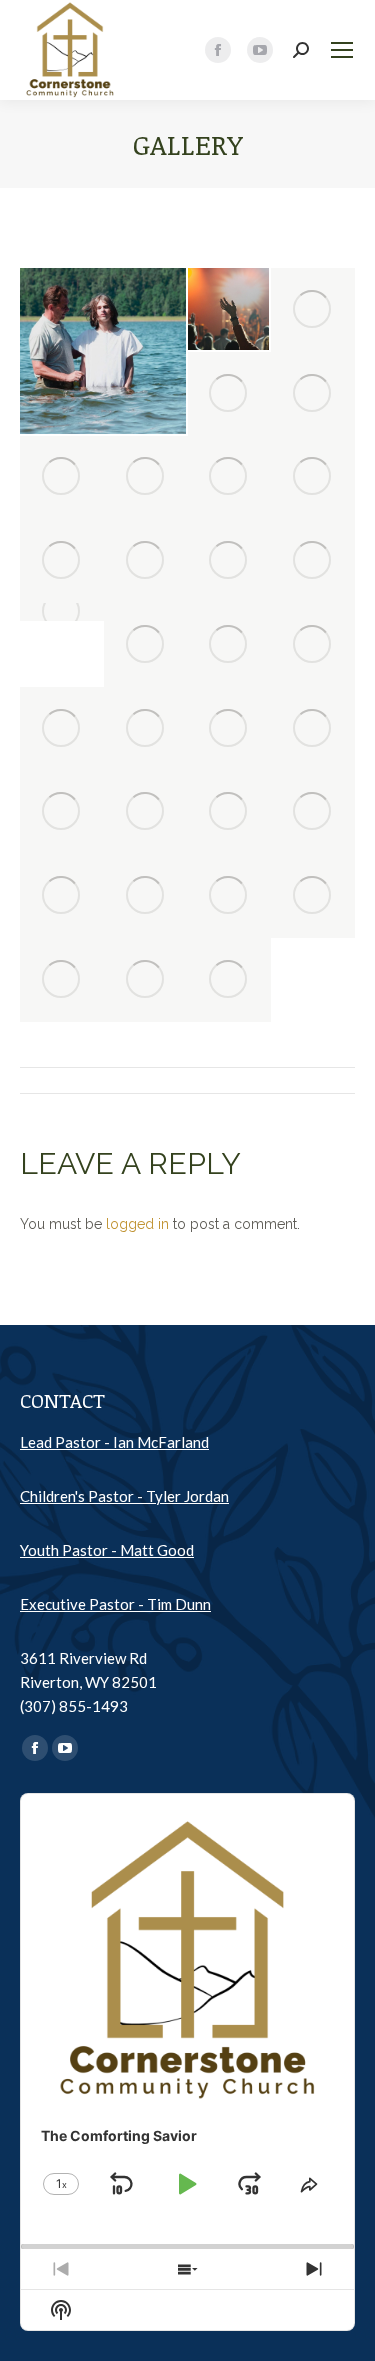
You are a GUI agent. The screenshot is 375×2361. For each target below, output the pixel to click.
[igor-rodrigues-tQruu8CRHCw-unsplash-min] (230, 561)
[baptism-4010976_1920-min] (62, 896)
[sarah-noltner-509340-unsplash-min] (230, 980)
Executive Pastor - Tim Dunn (115, 1604)
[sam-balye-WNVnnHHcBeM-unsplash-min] (62, 561)
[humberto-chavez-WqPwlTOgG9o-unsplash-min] (313, 729)
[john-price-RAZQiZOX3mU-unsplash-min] (230, 310)
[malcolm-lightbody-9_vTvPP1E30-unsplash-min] (313, 561)
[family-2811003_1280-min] (230, 729)
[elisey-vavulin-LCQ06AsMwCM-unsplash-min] (104, 351)
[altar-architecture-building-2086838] (62, 729)
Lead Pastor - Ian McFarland (114, 1442)
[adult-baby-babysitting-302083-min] (313, 478)
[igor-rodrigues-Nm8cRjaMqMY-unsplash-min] (313, 310)
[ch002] (313, 896)
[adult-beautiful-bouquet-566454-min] (230, 645)
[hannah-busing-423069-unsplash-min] (230, 813)
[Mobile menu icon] (342, 50)
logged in (137, 1224)
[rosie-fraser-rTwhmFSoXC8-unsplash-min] (313, 394)
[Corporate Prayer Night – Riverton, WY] (62, 478)
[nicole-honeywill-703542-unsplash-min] (146, 980)
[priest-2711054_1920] (62, 813)
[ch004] (313, 813)
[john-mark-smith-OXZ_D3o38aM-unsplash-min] (146, 561)
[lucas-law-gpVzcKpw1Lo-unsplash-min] (146, 645)
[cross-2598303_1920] (230, 394)
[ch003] (230, 896)
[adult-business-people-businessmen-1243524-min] (146, 896)
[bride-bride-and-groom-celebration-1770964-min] (146, 478)
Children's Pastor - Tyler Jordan (124, 1496)
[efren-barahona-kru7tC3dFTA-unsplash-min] (230, 478)
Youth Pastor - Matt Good (107, 1550)
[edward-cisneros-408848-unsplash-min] (146, 813)
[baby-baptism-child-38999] (146, 729)
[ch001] (62, 980)
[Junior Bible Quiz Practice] (62, 612)
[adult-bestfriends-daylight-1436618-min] (313, 645)
